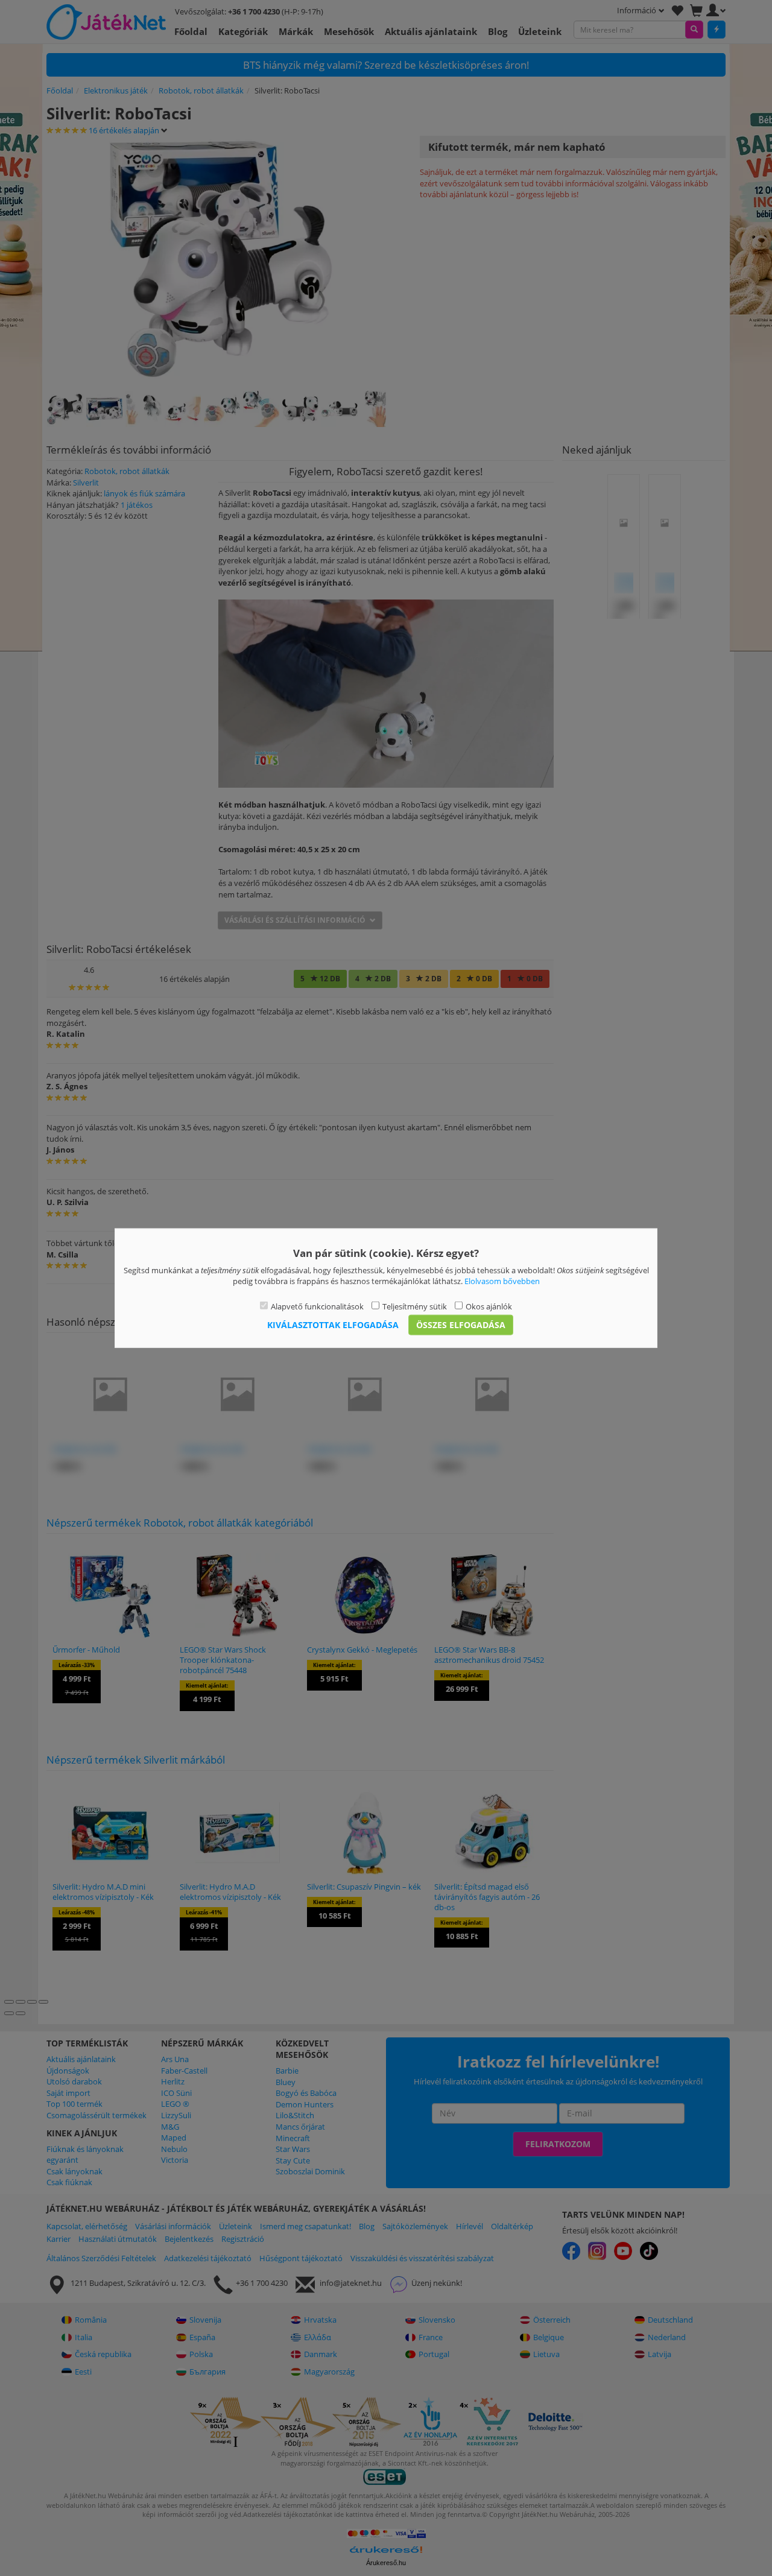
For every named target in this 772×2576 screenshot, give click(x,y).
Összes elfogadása (461, 1325)
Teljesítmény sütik (415, 1306)
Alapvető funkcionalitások (317, 1306)
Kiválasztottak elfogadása (333, 1325)
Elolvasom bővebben (502, 1281)
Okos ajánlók (489, 1306)
